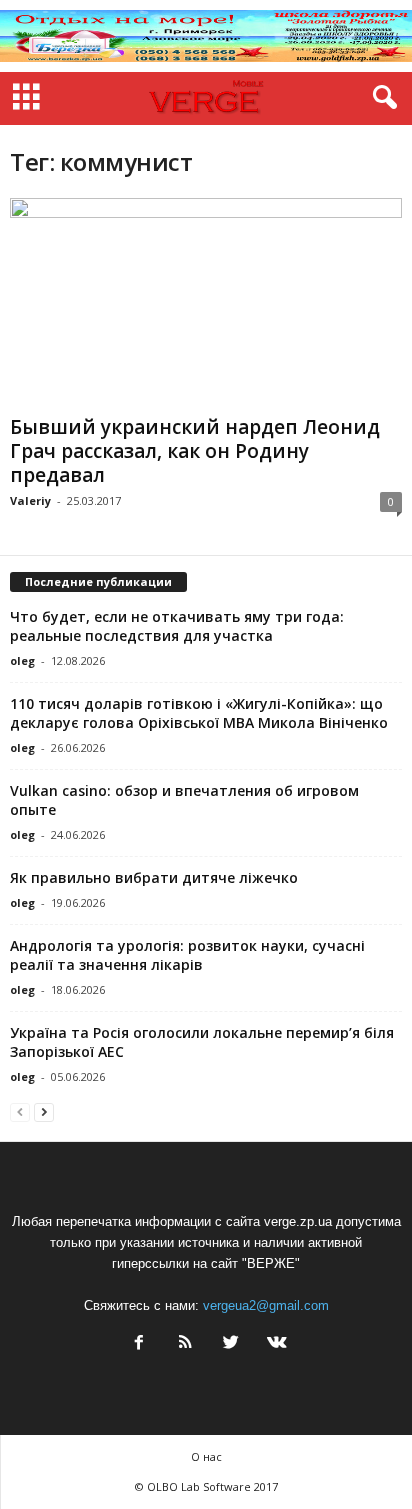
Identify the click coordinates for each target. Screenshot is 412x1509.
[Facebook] (139, 1344)
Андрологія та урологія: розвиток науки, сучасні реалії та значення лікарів (187, 955)
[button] (381, 98)
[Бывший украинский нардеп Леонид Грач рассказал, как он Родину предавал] (206, 302)
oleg (22, 660)
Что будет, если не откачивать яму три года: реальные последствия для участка (177, 626)
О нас (206, 1456)
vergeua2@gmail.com (266, 1305)
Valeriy (30, 500)
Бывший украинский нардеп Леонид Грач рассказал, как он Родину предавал (195, 451)
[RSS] (185, 1344)
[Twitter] (231, 1344)
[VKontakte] (275, 1344)
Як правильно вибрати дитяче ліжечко (154, 877)
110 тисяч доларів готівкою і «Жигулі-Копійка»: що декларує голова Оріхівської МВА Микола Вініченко (199, 713)
